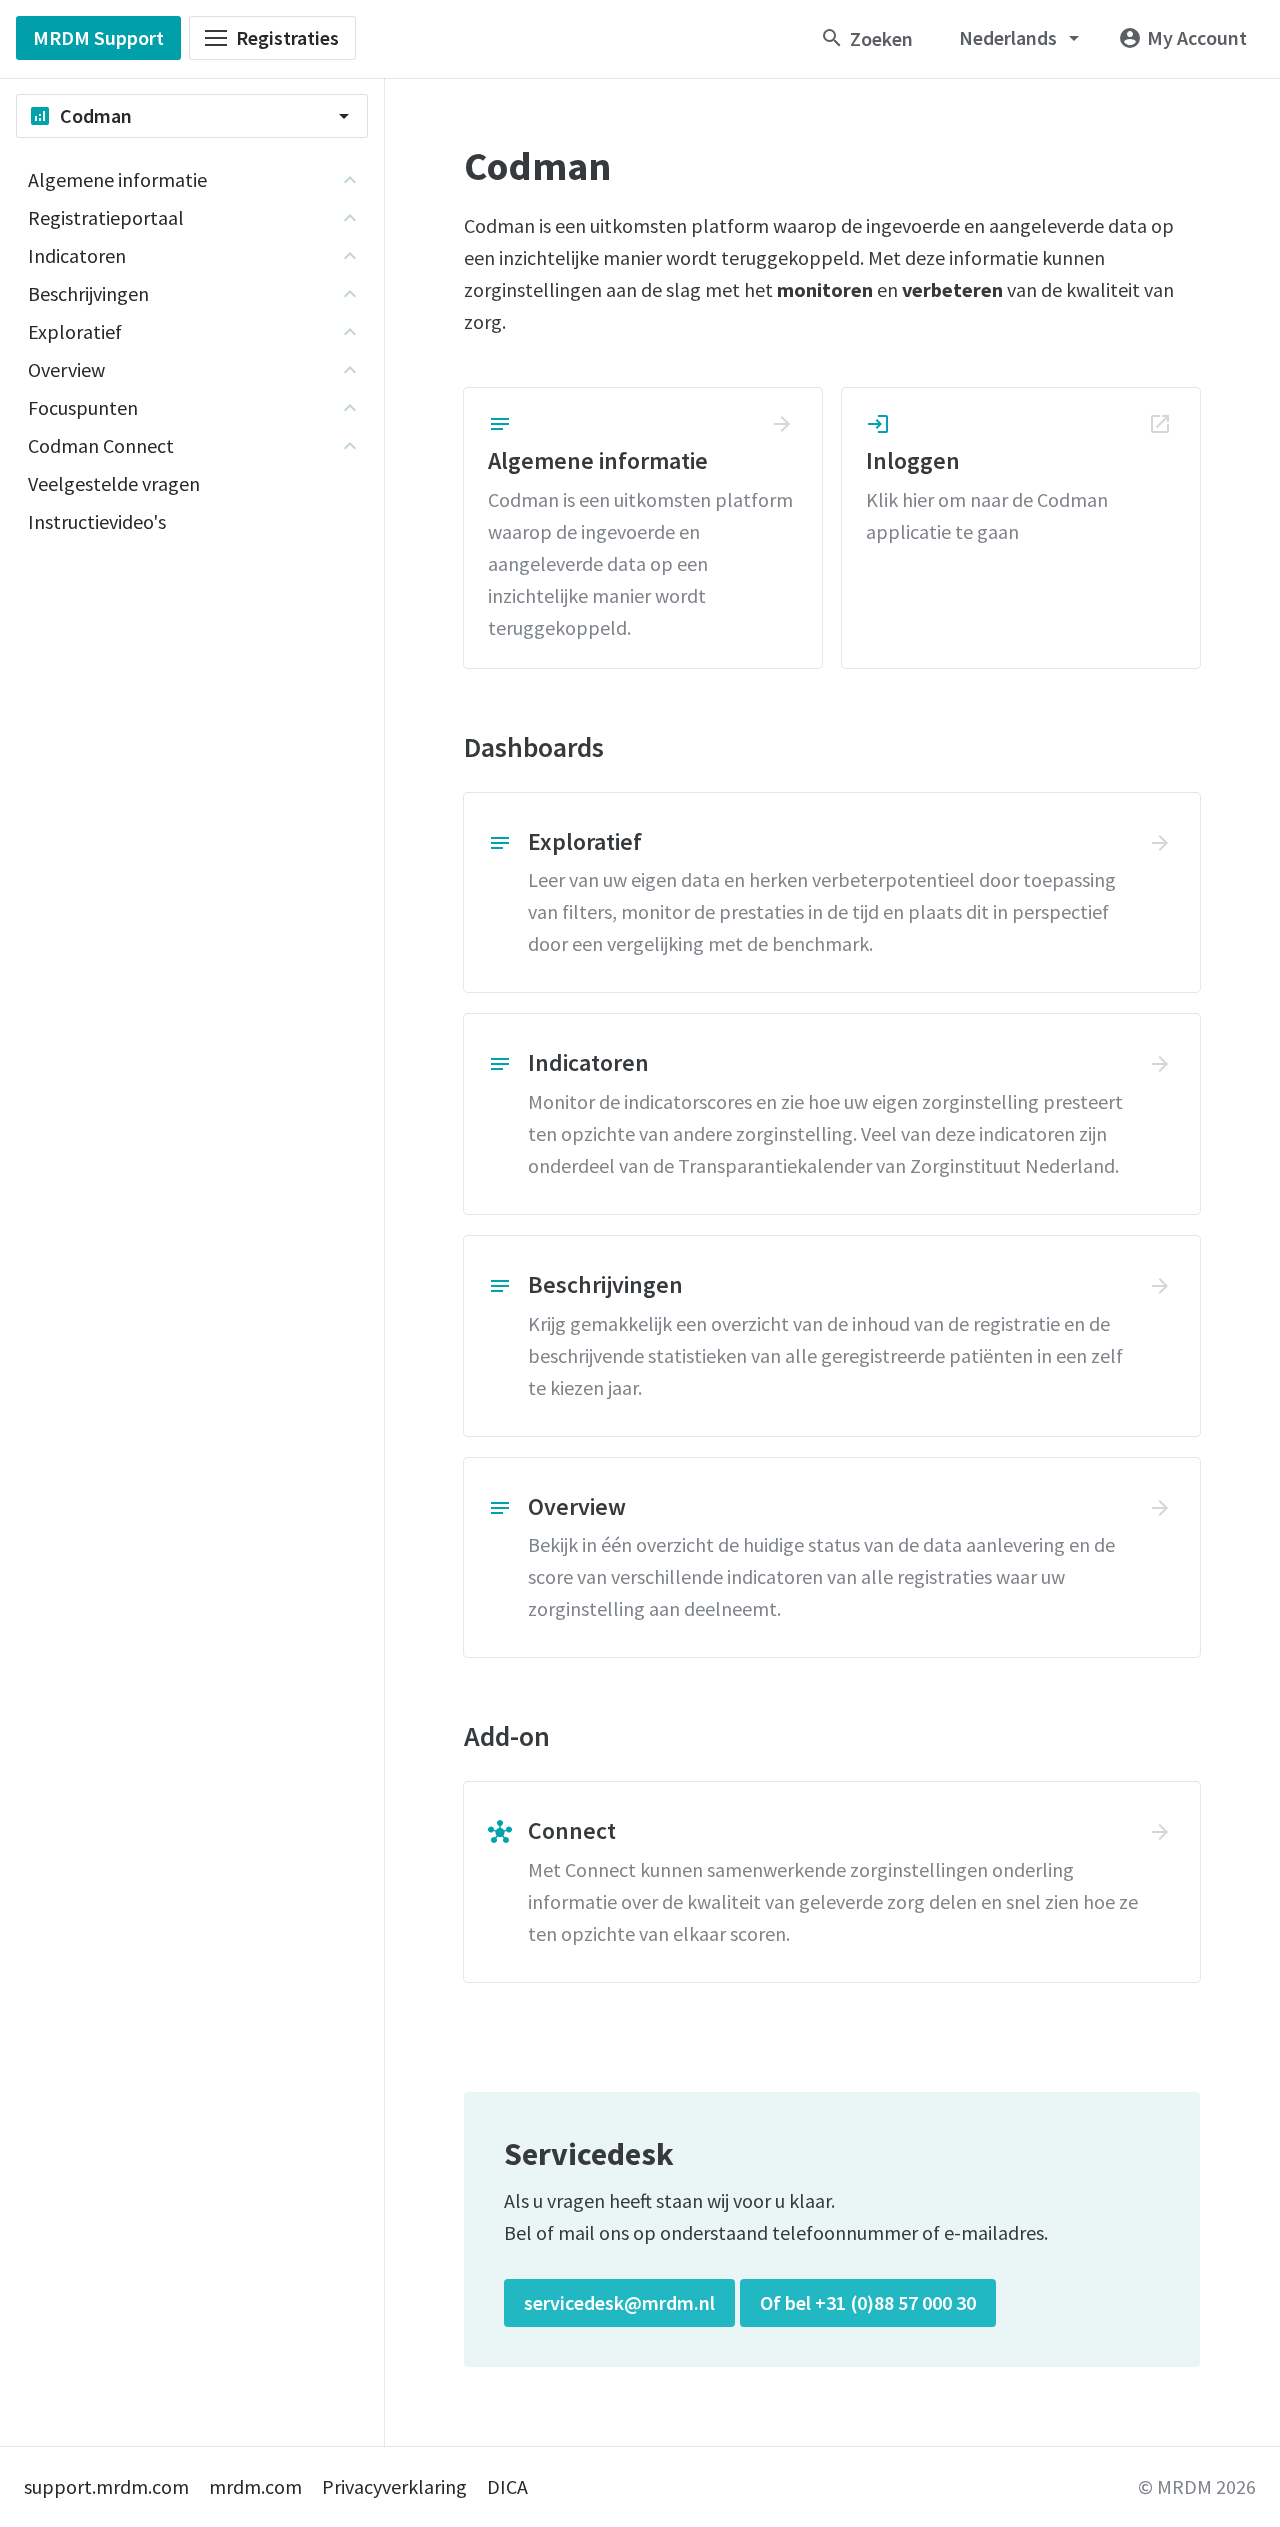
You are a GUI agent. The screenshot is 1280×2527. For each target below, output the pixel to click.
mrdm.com (255, 2486)
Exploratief (75, 331)
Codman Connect (101, 445)
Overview (66, 369)
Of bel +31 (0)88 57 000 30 (868, 2302)
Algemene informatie (117, 179)
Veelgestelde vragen (114, 483)
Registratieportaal (106, 217)
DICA (507, 2486)
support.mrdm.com (106, 2486)
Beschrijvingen (88, 293)
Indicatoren (77, 255)
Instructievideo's (97, 521)
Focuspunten (83, 407)
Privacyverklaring (394, 2486)
